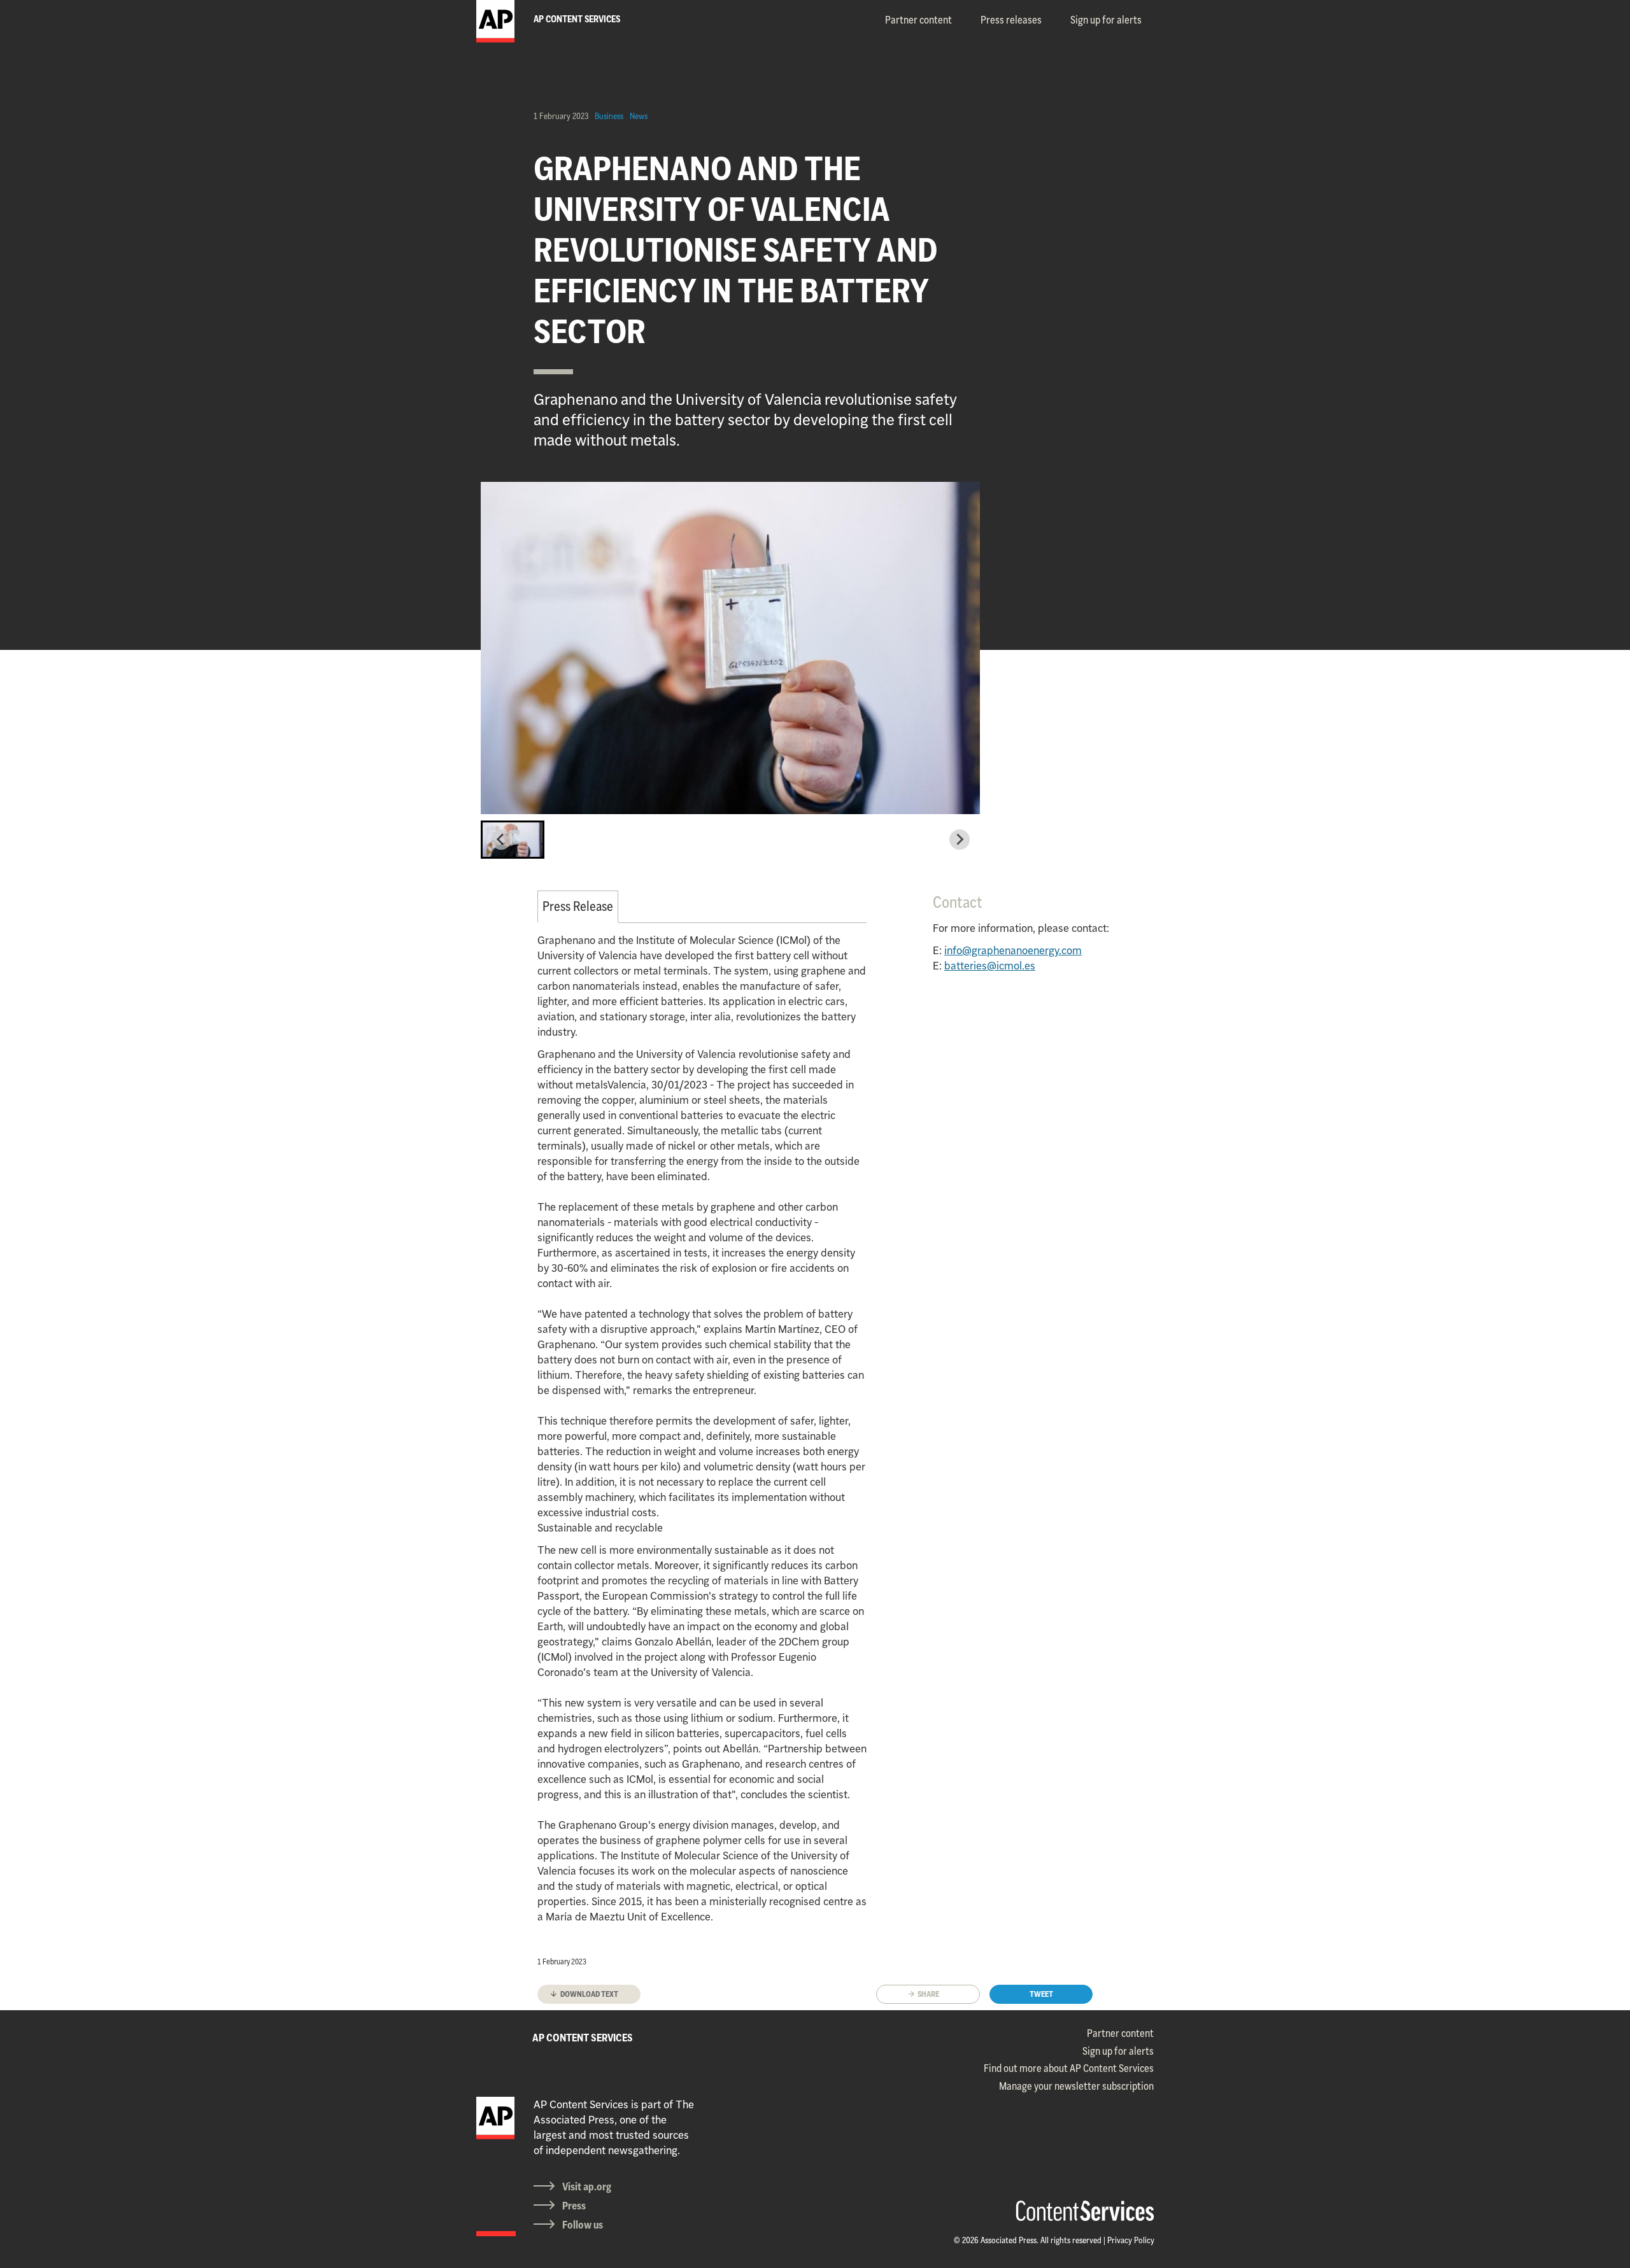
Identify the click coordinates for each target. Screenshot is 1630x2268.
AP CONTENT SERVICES (583, 2038)
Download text (589, 1994)
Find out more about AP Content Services (1069, 2068)
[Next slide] (960, 840)
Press (574, 2206)
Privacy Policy (1131, 2240)
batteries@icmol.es (990, 966)
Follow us (583, 2225)
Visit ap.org (587, 2187)
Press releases (1011, 20)
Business (609, 116)
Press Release (578, 906)
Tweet (1041, 1994)
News (639, 116)
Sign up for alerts (1106, 20)
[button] (513, 840)
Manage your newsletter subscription (1076, 2086)
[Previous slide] (501, 840)
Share (928, 1994)
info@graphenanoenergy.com (1013, 950)
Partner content (918, 20)
